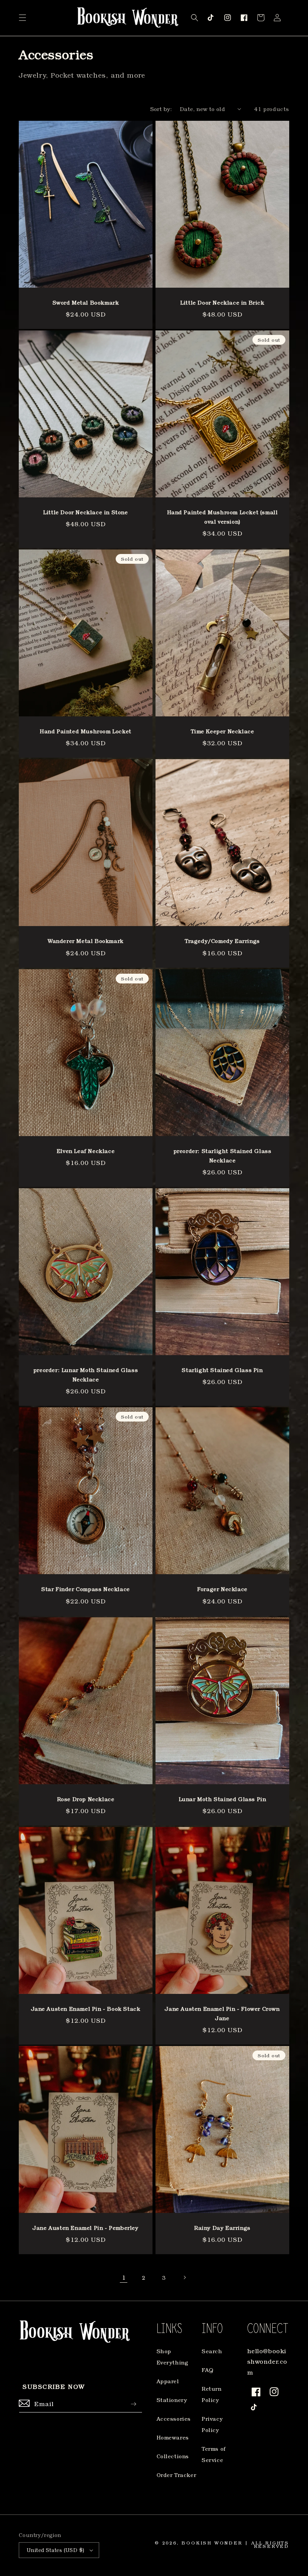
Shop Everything (173, 2357)
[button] (23, 18)
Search (212, 2351)
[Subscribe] (134, 2404)
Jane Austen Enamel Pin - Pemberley (85, 2228)
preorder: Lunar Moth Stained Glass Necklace (86, 1375)
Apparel (168, 2381)
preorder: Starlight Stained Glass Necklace (223, 1156)
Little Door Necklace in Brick (222, 302)
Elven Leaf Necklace (86, 1151)
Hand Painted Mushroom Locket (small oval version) (223, 517)
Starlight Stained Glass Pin (222, 1370)
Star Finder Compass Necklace (86, 1589)
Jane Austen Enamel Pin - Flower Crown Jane (222, 2013)
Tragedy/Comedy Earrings (222, 941)
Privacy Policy (212, 2424)
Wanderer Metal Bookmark (86, 941)
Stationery (172, 2400)
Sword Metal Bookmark (86, 302)
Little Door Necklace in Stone (85, 512)
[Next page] (184, 2277)
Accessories (174, 2419)
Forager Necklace (222, 1589)
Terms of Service (214, 2454)
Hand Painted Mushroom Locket (86, 731)
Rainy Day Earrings (222, 2228)
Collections (173, 2456)
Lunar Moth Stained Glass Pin (223, 1799)
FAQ (208, 2370)
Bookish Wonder (212, 2543)
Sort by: (161, 109)
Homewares (173, 2437)
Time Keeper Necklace (223, 731)
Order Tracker (177, 2475)
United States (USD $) (55, 2550)
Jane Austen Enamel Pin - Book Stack (86, 2009)
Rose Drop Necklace (86, 1799)
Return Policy (212, 2394)
